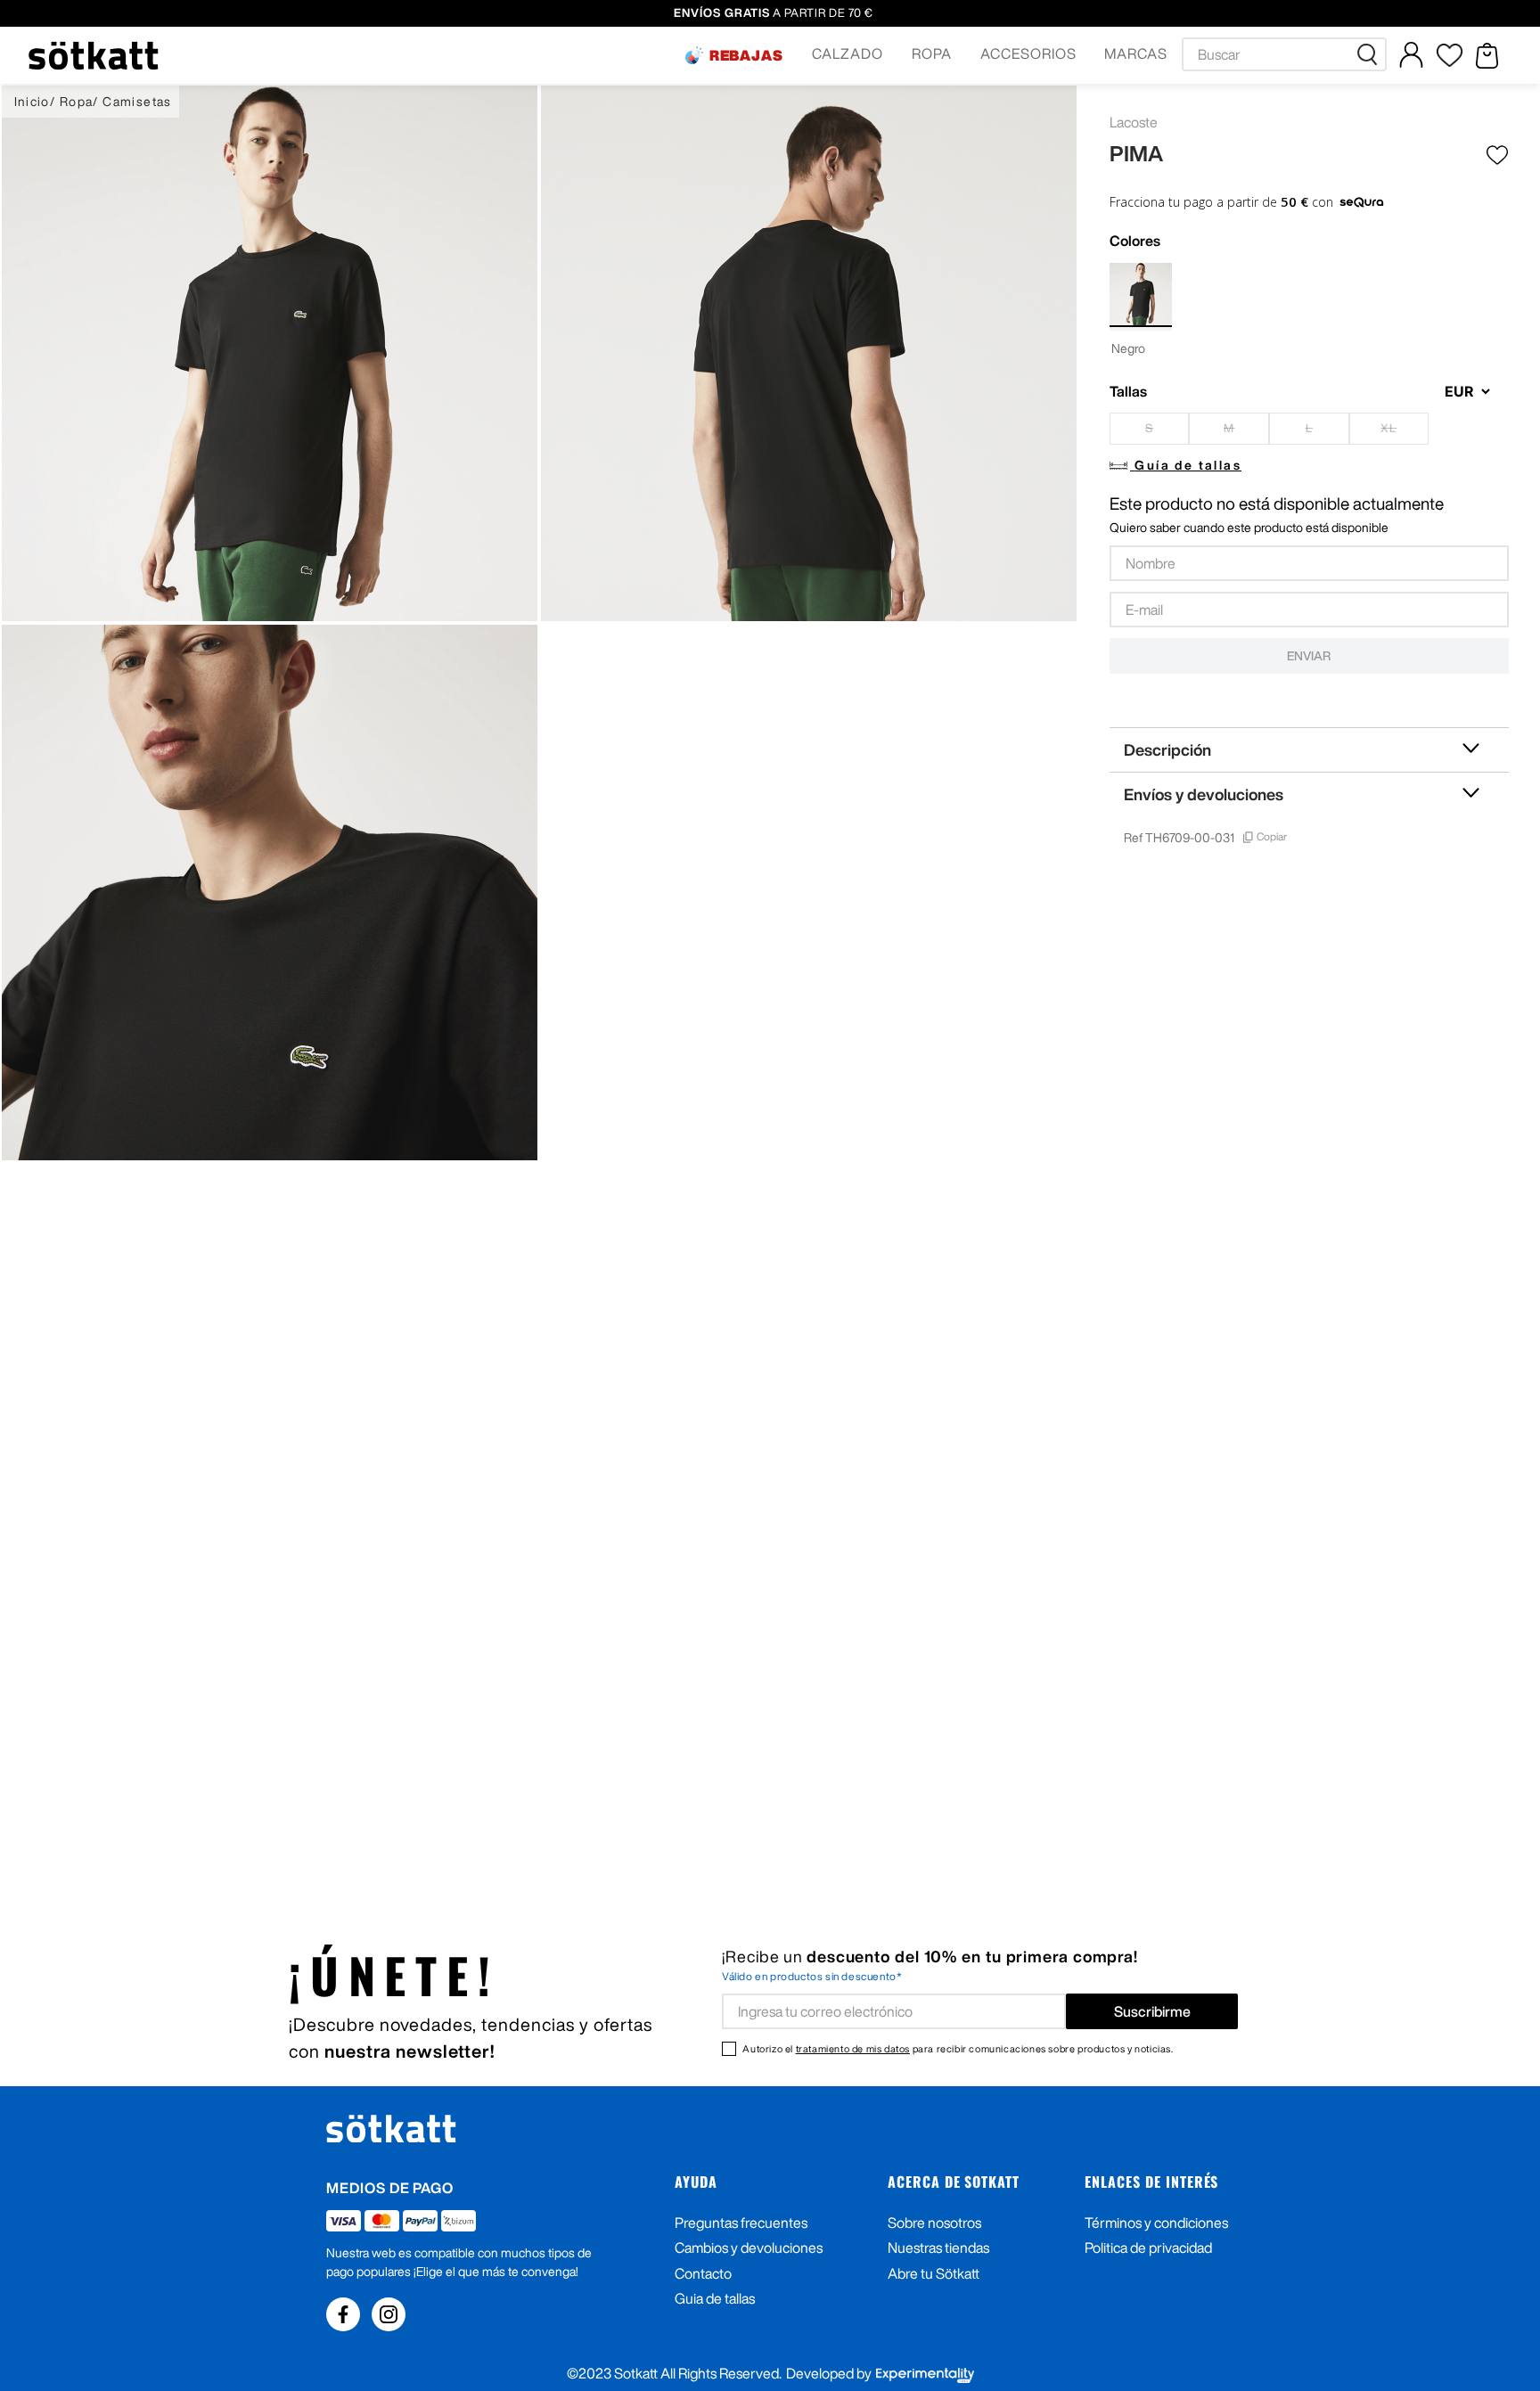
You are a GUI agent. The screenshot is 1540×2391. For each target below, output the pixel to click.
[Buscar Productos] (1371, 54)
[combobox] (1284, 54)
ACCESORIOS (1028, 53)
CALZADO (848, 53)
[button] (734, 55)
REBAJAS (747, 55)
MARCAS (1136, 53)
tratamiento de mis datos (853, 2048)
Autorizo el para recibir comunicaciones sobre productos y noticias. (958, 2048)
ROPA (932, 53)
